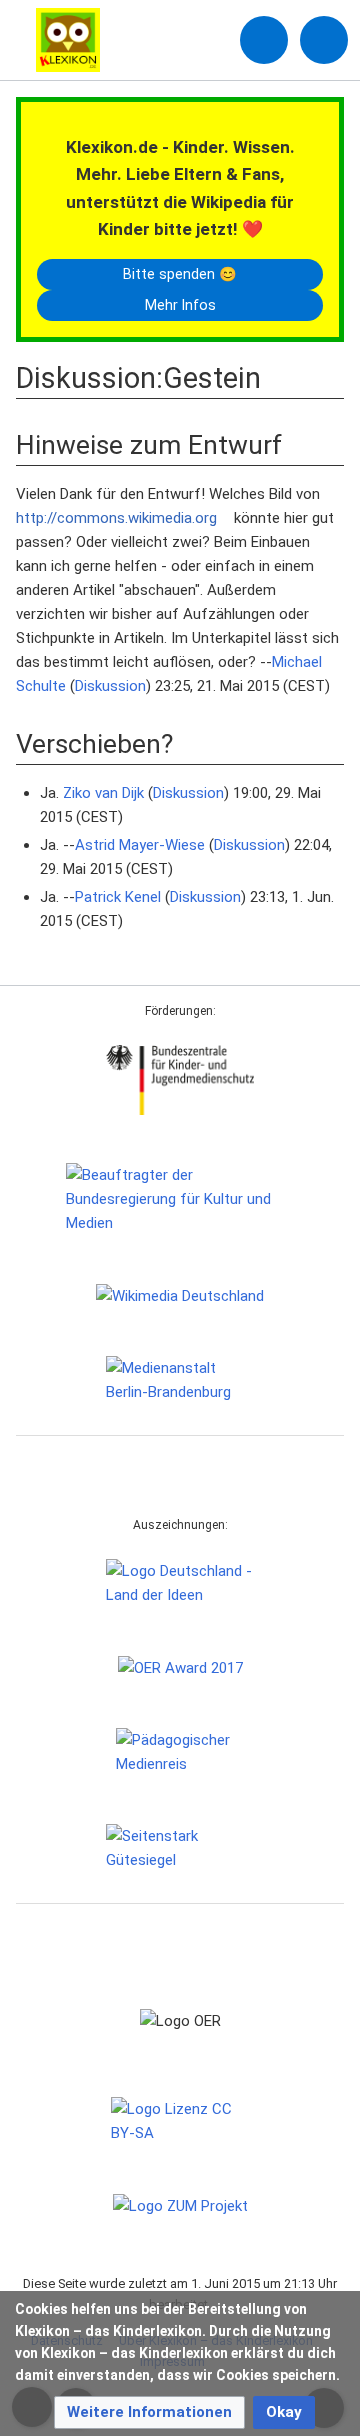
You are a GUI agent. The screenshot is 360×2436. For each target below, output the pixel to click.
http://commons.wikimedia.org (116, 518)
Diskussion (110, 686)
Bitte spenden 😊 (180, 274)
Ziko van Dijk (103, 793)
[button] (149, 2412)
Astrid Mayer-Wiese (140, 845)
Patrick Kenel (118, 897)
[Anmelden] (264, 40)
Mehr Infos (180, 305)
